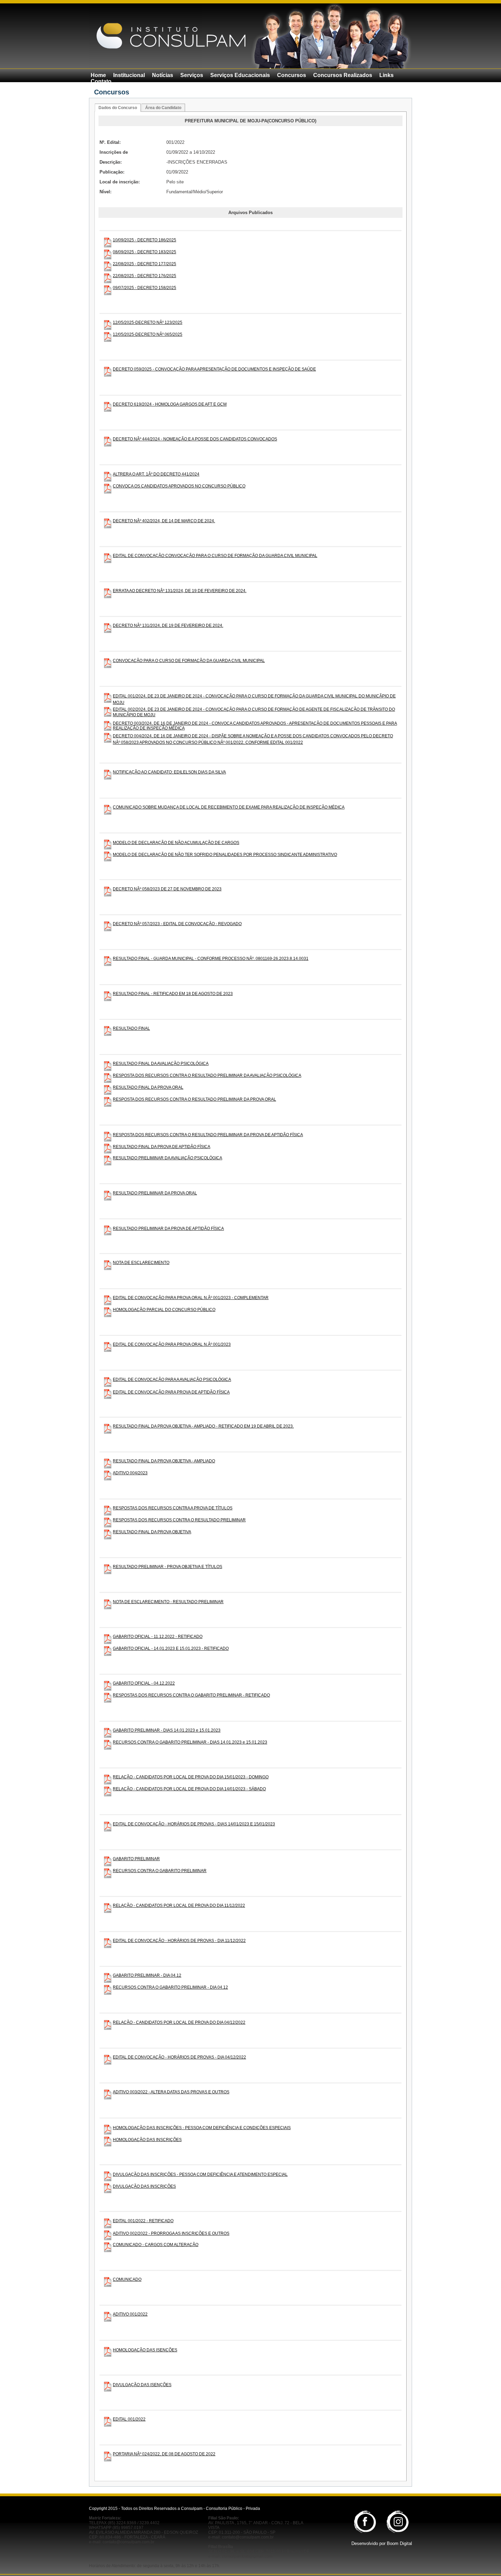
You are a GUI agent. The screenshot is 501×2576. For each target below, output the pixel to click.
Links (386, 75)
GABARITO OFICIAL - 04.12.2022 (144, 1683)
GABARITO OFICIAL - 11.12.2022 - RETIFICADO (158, 1637)
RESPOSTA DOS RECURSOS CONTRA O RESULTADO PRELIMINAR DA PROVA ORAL (194, 1099)
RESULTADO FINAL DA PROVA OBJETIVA (152, 1532)
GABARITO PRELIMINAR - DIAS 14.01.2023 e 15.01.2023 (167, 1730)
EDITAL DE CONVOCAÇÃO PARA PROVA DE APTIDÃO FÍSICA (171, 1392)
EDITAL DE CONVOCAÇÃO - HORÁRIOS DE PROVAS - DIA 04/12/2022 (179, 2057)
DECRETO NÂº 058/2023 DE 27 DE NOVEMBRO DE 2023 (167, 889)
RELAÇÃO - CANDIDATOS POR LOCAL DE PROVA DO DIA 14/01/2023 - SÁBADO (189, 1789)
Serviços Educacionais (240, 75)
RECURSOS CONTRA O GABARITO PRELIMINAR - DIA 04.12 (170, 1987)
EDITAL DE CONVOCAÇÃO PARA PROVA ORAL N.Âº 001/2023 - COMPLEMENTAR (191, 1298)
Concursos (292, 75)
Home (98, 75)
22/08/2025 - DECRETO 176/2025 (145, 276)
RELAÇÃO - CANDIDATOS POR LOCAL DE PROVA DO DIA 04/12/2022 (179, 2022)
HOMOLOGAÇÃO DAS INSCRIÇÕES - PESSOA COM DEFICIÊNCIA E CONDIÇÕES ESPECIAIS (202, 2128)
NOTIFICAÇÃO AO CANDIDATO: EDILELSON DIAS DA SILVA (169, 772)
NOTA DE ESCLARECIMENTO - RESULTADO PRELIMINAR (168, 1602)
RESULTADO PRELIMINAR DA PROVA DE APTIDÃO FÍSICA (168, 1229)
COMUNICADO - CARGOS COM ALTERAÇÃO (156, 2245)
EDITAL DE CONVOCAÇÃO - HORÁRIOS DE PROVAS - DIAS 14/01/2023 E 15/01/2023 (194, 1824)
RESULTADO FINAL (131, 1028)
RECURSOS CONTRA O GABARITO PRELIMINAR (160, 1871)
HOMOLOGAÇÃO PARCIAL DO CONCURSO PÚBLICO (164, 1310)
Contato (101, 81)
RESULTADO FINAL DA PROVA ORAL (148, 1087)
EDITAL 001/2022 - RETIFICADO (143, 2221)
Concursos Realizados (343, 75)
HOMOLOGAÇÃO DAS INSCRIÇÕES (147, 2140)
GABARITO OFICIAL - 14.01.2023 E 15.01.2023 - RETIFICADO (171, 1648)
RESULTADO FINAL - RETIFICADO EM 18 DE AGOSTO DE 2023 (173, 994)
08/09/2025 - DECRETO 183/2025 (145, 252)
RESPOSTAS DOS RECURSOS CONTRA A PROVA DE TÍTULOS (173, 1508)
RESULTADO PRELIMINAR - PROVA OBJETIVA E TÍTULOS (168, 1567)
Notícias (163, 75)
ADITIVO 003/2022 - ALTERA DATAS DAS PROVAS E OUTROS (171, 2092)
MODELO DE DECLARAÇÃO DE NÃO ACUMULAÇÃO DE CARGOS (176, 843)
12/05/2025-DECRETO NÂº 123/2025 (148, 322)
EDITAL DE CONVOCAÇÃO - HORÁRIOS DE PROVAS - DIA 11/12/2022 (179, 1941)
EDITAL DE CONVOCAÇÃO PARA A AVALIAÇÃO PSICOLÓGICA (172, 1380)
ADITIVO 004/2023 (130, 1473)
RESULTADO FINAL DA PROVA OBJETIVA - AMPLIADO (164, 1461)
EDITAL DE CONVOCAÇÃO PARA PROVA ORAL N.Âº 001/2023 (172, 1344)
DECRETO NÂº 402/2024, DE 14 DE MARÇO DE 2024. (164, 521)
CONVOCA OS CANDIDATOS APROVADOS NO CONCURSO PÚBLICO (179, 486)
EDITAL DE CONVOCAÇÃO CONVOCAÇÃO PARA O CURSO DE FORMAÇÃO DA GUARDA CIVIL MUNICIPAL (215, 556)
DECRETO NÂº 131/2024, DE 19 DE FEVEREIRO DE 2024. (168, 626)
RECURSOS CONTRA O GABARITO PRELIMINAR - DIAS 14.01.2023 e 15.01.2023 (190, 1742)
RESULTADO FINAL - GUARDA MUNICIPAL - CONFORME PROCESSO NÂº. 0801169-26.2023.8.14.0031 (211, 959)
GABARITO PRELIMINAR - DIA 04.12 (147, 1975)
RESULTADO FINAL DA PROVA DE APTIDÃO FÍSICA (162, 1147)
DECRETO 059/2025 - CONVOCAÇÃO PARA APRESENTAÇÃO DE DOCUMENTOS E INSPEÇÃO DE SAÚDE (214, 369)
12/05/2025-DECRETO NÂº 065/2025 (148, 334)
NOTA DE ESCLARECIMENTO (141, 1263)
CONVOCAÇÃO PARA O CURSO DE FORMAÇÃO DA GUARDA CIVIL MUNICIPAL (189, 661)
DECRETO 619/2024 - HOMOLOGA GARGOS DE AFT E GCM (170, 404)
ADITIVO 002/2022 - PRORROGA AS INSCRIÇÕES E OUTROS (171, 2233)
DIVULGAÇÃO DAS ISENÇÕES (142, 2385)
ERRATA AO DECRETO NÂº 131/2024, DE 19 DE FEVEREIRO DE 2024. (180, 591)
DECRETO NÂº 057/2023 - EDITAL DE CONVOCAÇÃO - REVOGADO (177, 924)
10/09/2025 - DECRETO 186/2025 (145, 240)
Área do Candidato (163, 108)
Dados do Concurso (118, 108)
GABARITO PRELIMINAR (136, 1859)
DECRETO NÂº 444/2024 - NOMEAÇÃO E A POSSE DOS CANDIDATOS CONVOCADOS (195, 439)
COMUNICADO (127, 2279)
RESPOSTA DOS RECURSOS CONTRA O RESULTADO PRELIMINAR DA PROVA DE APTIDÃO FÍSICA (208, 1135)
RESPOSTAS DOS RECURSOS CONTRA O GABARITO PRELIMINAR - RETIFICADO (191, 1695)
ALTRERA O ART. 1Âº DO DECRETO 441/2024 (156, 474)
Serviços (192, 75)
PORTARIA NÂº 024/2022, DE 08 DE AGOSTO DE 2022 (164, 2454)
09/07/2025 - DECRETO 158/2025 (145, 288)
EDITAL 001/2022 (129, 2419)
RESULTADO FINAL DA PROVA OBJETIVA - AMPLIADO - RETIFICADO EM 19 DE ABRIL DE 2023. (203, 1426)
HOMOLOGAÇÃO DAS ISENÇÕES (145, 2350)
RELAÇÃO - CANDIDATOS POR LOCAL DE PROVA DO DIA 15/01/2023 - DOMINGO (191, 1777)
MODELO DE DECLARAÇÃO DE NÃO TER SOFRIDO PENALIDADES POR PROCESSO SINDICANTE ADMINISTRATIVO (225, 855)
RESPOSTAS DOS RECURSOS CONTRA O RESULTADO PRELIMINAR (179, 1520)
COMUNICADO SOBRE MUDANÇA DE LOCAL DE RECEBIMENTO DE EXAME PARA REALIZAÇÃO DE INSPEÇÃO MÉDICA (229, 807)
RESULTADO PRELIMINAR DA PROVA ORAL (155, 1193)
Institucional (129, 75)
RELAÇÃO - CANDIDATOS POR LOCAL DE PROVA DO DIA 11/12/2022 (179, 1905)
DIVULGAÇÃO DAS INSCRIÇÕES (144, 2186)
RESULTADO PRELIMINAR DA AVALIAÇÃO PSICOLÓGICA (168, 1158)
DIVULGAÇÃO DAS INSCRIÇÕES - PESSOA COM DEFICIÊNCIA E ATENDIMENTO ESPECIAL (200, 2174)
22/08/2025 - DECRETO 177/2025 (145, 264)
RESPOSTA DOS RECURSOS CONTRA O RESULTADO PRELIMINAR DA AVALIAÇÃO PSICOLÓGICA (207, 1075)
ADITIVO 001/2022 (130, 2314)
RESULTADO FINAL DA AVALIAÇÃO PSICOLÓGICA (161, 1064)
